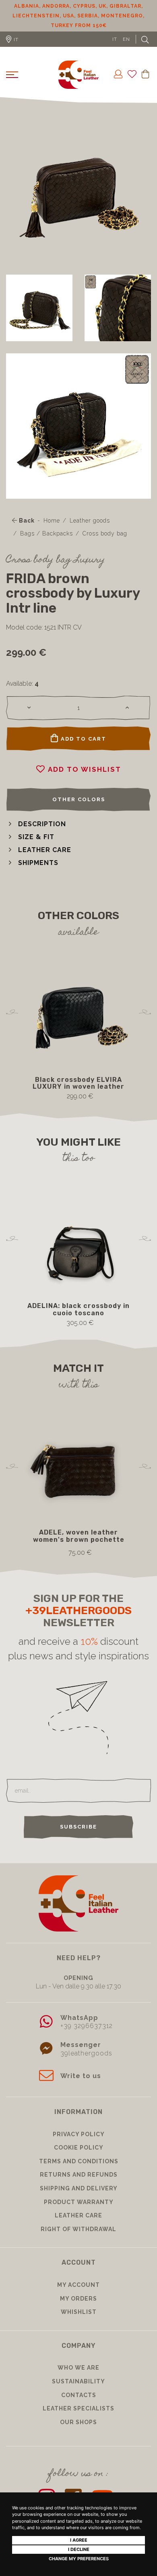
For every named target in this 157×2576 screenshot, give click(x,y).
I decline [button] (79, 2549)
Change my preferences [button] (79, 2559)
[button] (36, 824)
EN (126, 39)
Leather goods (90, 521)
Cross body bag (105, 533)
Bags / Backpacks (46, 533)
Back (26, 521)
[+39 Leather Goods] (78, 75)
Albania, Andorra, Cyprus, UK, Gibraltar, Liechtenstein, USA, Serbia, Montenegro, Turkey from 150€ (78, 16)
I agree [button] (79, 2540)
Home (52, 521)
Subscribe (78, 1827)
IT (115, 39)
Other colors (79, 799)
